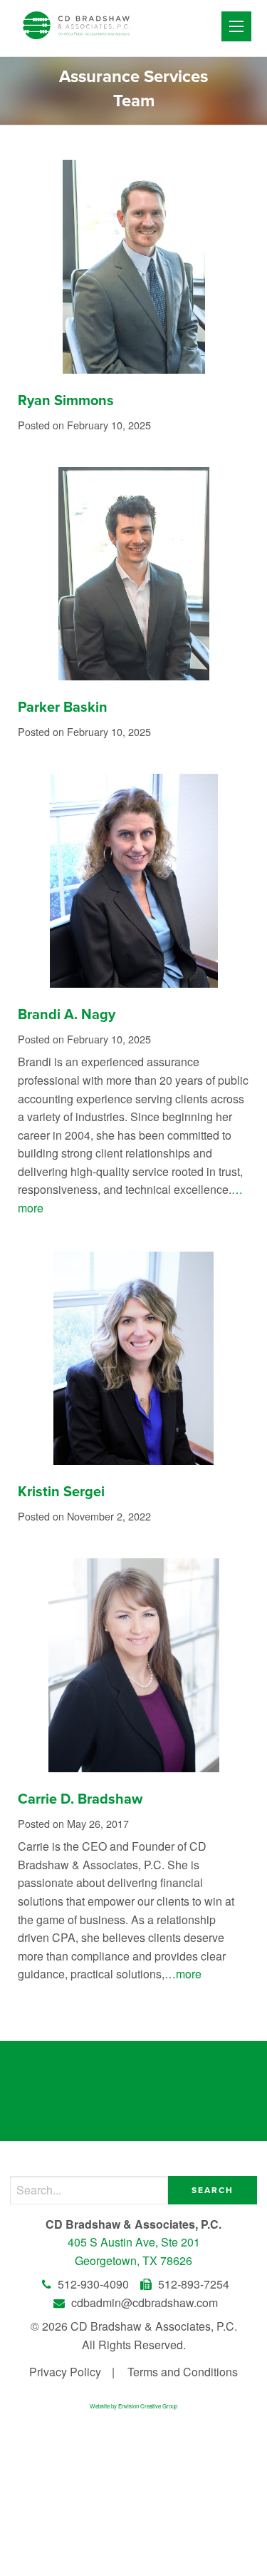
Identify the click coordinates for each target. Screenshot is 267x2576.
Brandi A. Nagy (67, 1015)
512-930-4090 (93, 2284)
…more (183, 1974)
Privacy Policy (65, 2372)
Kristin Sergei (61, 1492)
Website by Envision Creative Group (133, 2406)
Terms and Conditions (183, 2372)
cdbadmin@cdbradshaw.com (143, 2302)
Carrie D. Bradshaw (80, 1799)
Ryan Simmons (66, 401)
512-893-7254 (192, 2284)
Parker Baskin (63, 707)
